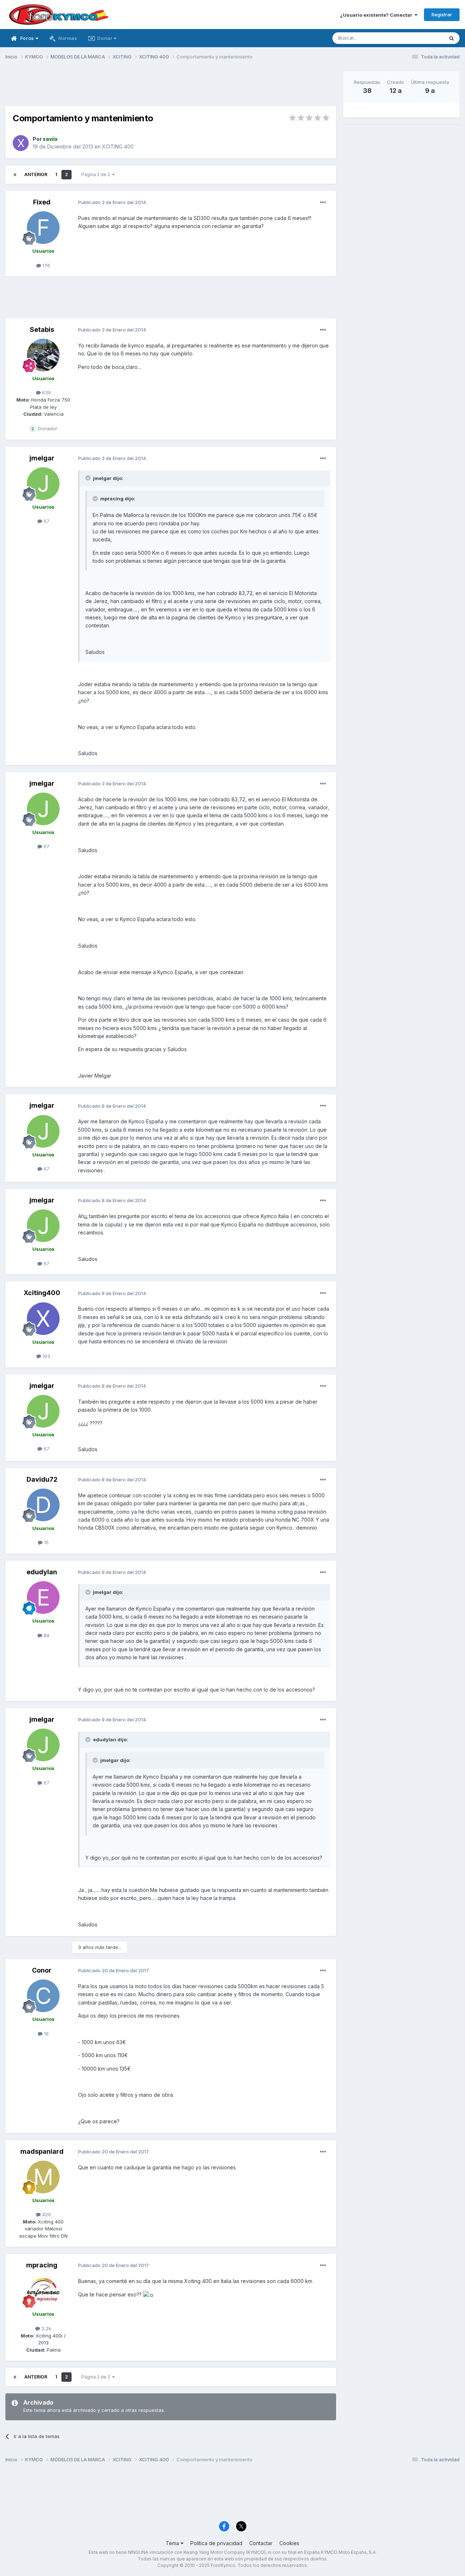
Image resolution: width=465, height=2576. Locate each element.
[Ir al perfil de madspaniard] (43, 2177)
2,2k (46, 2328)
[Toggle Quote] (89, 478)
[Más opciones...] (323, 203)
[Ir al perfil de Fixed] (43, 228)
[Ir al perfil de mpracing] (43, 2291)
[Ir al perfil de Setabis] (43, 355)
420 (46, 2214)
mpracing (42, 2265)
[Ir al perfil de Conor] (43, 1996)
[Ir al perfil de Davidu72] (43, 1505)
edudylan (42, 1572)
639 (46, 392)
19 (46, 2034)
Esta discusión (418, 38)
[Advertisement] (171, 88)
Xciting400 (42, 1293)
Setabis (42, 329)
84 (46, 1635)
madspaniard (42, 2151)
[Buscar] (452, 38)
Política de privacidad (216, 2543)
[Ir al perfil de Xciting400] (43, 1319)
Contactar (261, 2543)
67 (46, 521)
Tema (173, 2543)
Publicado (112, 202)
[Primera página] (15, 175)
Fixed (42, 202)
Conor (42, 1970)
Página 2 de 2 (97, 174)
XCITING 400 (118, 146)
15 (46, 1542)
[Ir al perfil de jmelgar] (43, 484)
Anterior (36, 174)
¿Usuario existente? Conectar (377, 15)
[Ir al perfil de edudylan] (43, 1598)
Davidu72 (42, 1479)
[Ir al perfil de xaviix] (21, 143)
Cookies (289, 2543)
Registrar (442, 15)
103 (46, 1356)
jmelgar (42, 458)
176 (46, 265)
